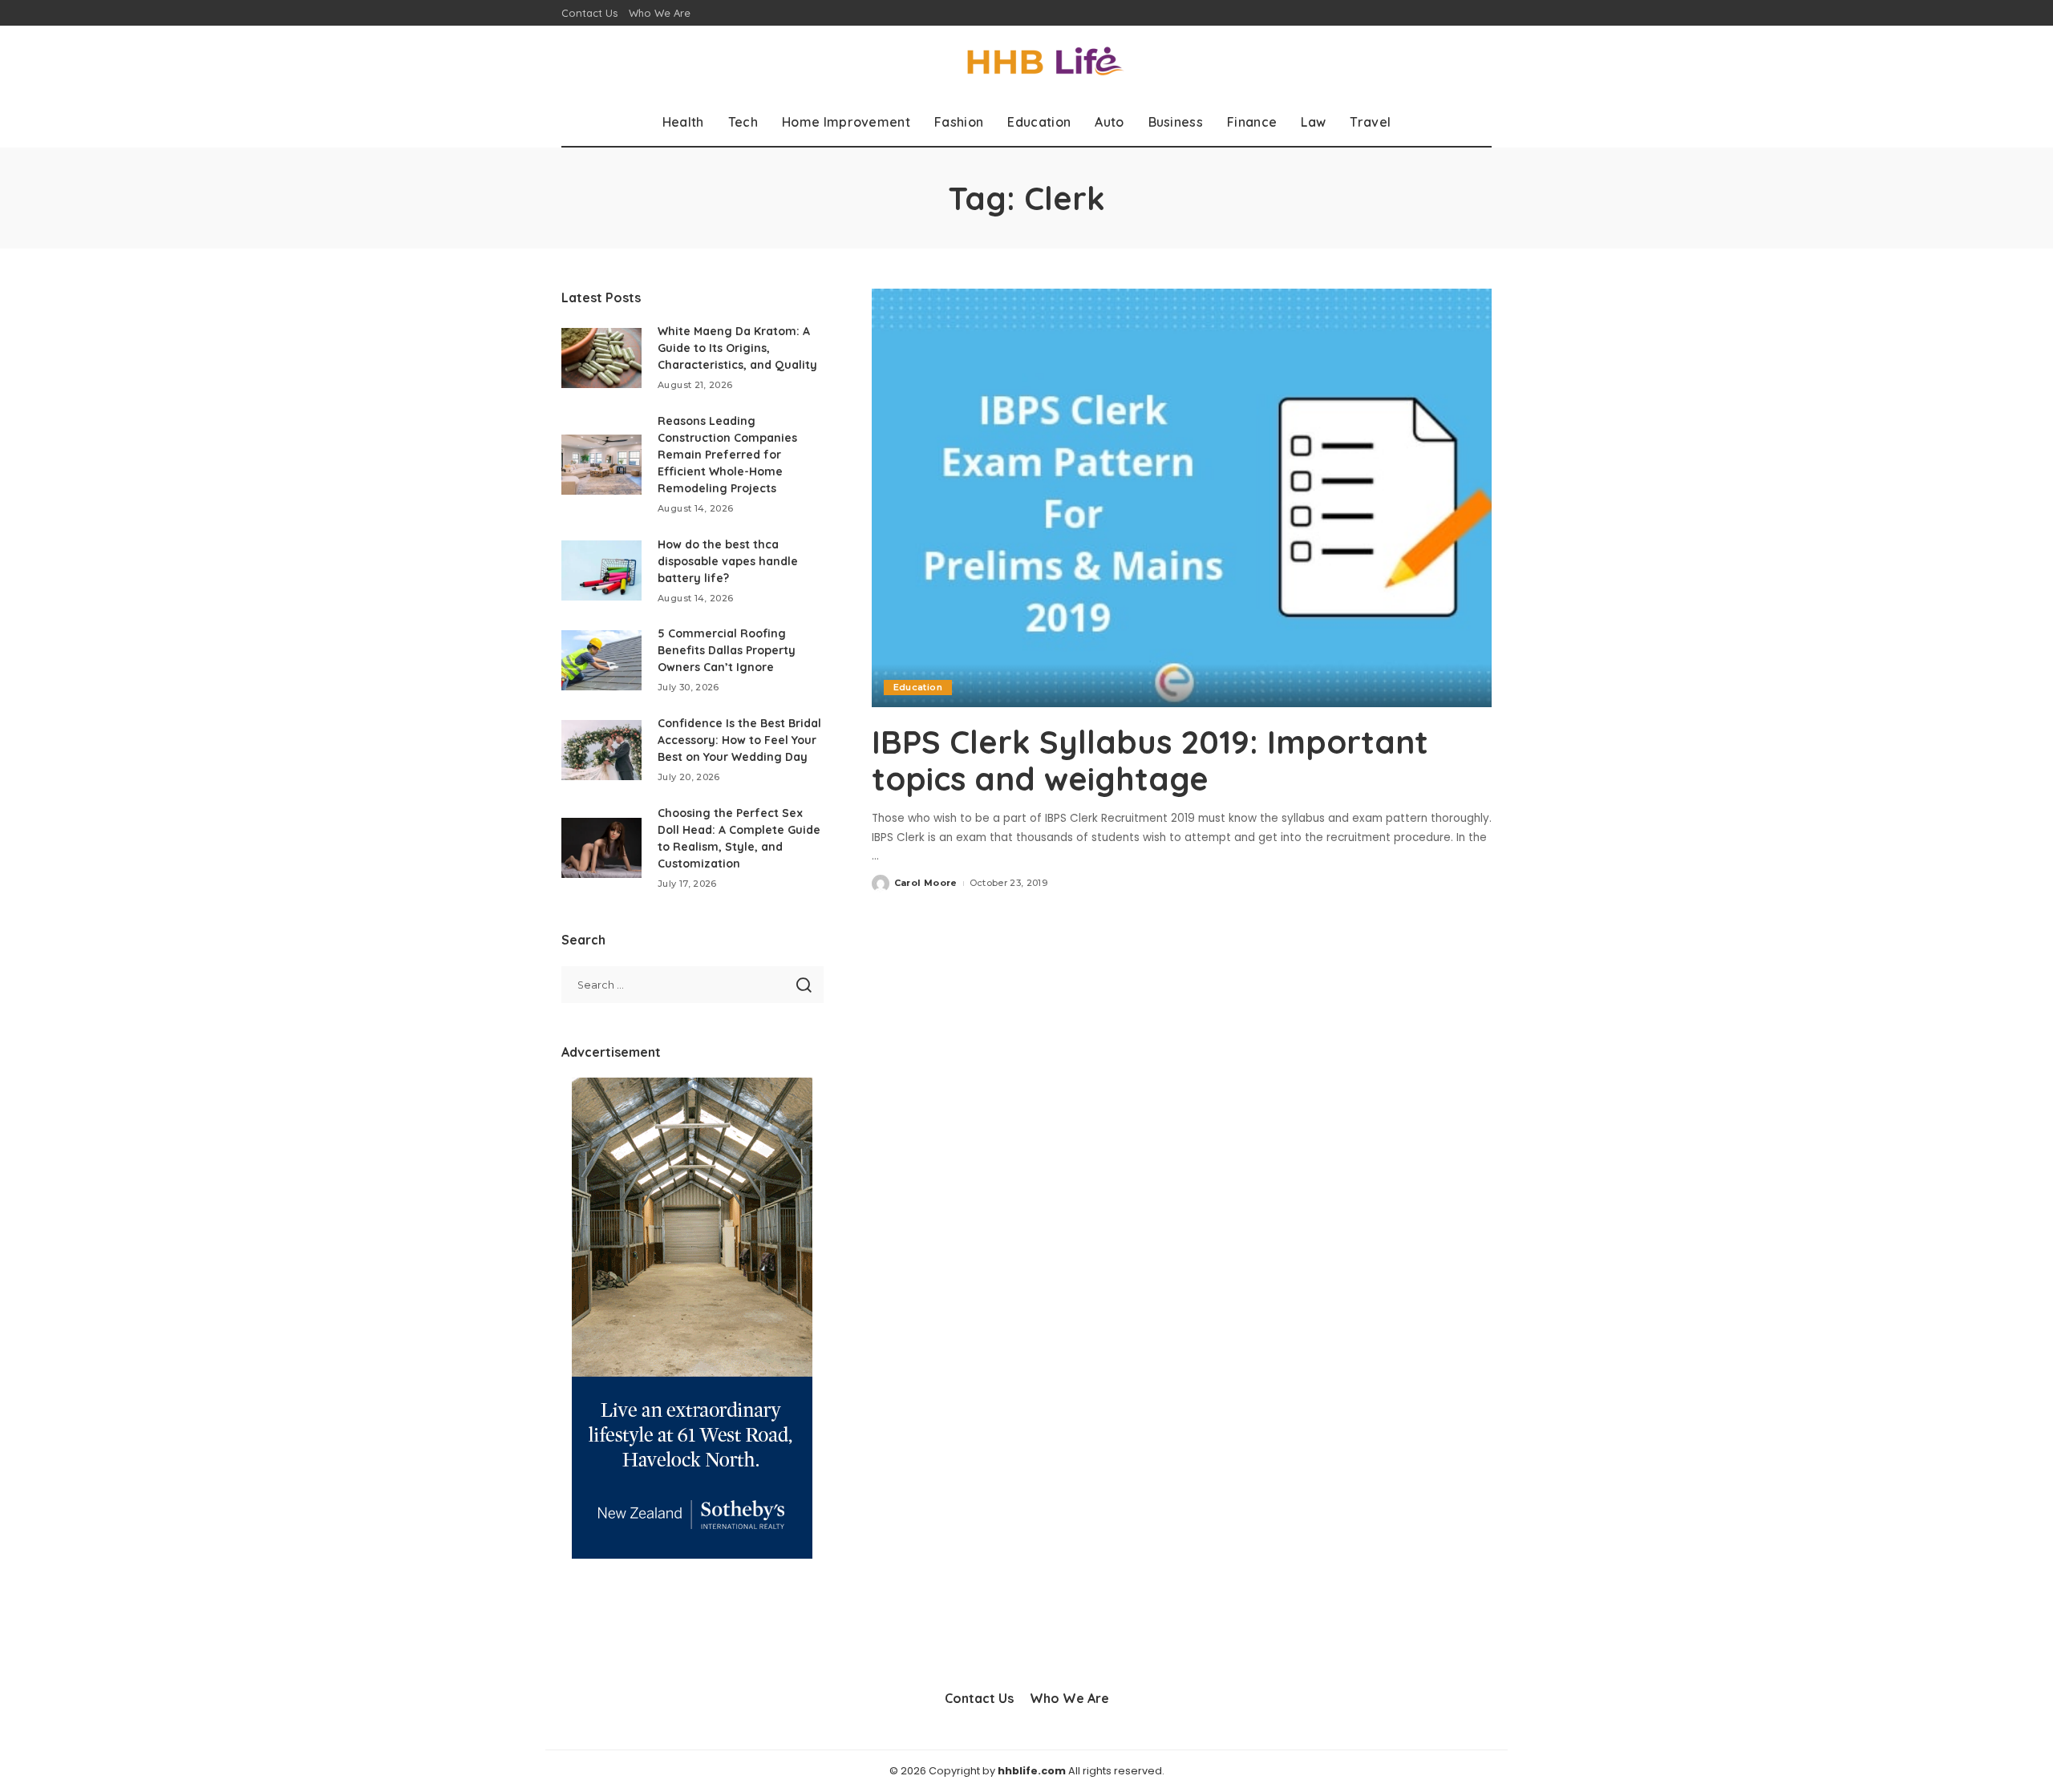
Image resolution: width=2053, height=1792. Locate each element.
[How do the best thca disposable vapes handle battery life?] (601, 570)
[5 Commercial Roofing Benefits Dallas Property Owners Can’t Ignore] (601, 660)
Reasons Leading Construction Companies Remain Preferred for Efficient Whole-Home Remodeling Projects (727, 455)
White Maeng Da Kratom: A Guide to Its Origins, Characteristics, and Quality (737, 348)
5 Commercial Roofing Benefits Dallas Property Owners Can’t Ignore (727, 650)
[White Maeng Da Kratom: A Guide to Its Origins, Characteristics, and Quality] (601, 358)
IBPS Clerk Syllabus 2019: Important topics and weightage (1150, 760)
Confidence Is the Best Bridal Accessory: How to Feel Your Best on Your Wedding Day (739, 740)
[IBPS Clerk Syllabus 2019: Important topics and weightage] (1182, 498)
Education (918, 687)
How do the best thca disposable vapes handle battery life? (728, 561)
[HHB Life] (1026, 62)
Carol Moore (926, 883)
